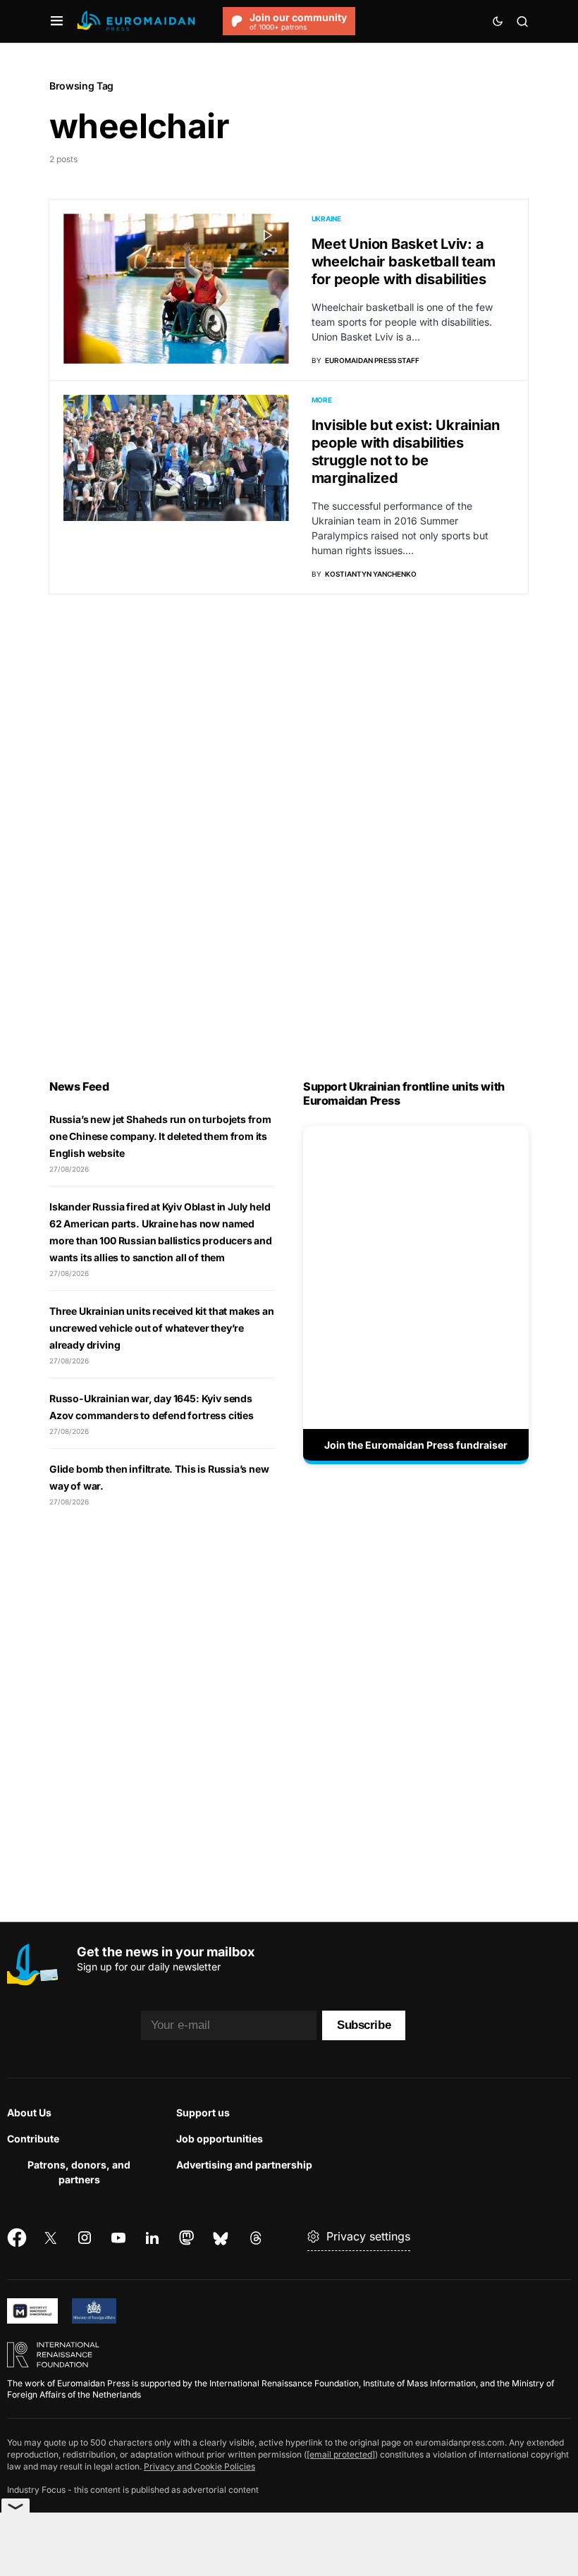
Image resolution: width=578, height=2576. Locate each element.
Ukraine (326, 219)
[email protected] (341, 2454)
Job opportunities (220, 2139)
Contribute (33, 2139)
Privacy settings (368, 2236)
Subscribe (364, 2025)
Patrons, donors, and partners (79, 2172)
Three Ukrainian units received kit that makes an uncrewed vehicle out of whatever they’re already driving (162, 1328)
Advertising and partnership (244, 2165)
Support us (203, 2112)
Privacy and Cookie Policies (199, 2466)
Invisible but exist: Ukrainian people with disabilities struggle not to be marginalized (406, 452)
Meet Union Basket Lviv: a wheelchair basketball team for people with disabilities (404, 262)
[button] (57, 21)
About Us (29, 2112)
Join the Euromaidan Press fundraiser (416, 1445)
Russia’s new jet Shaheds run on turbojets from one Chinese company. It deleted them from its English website (160, 1136)
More (322, 400)
